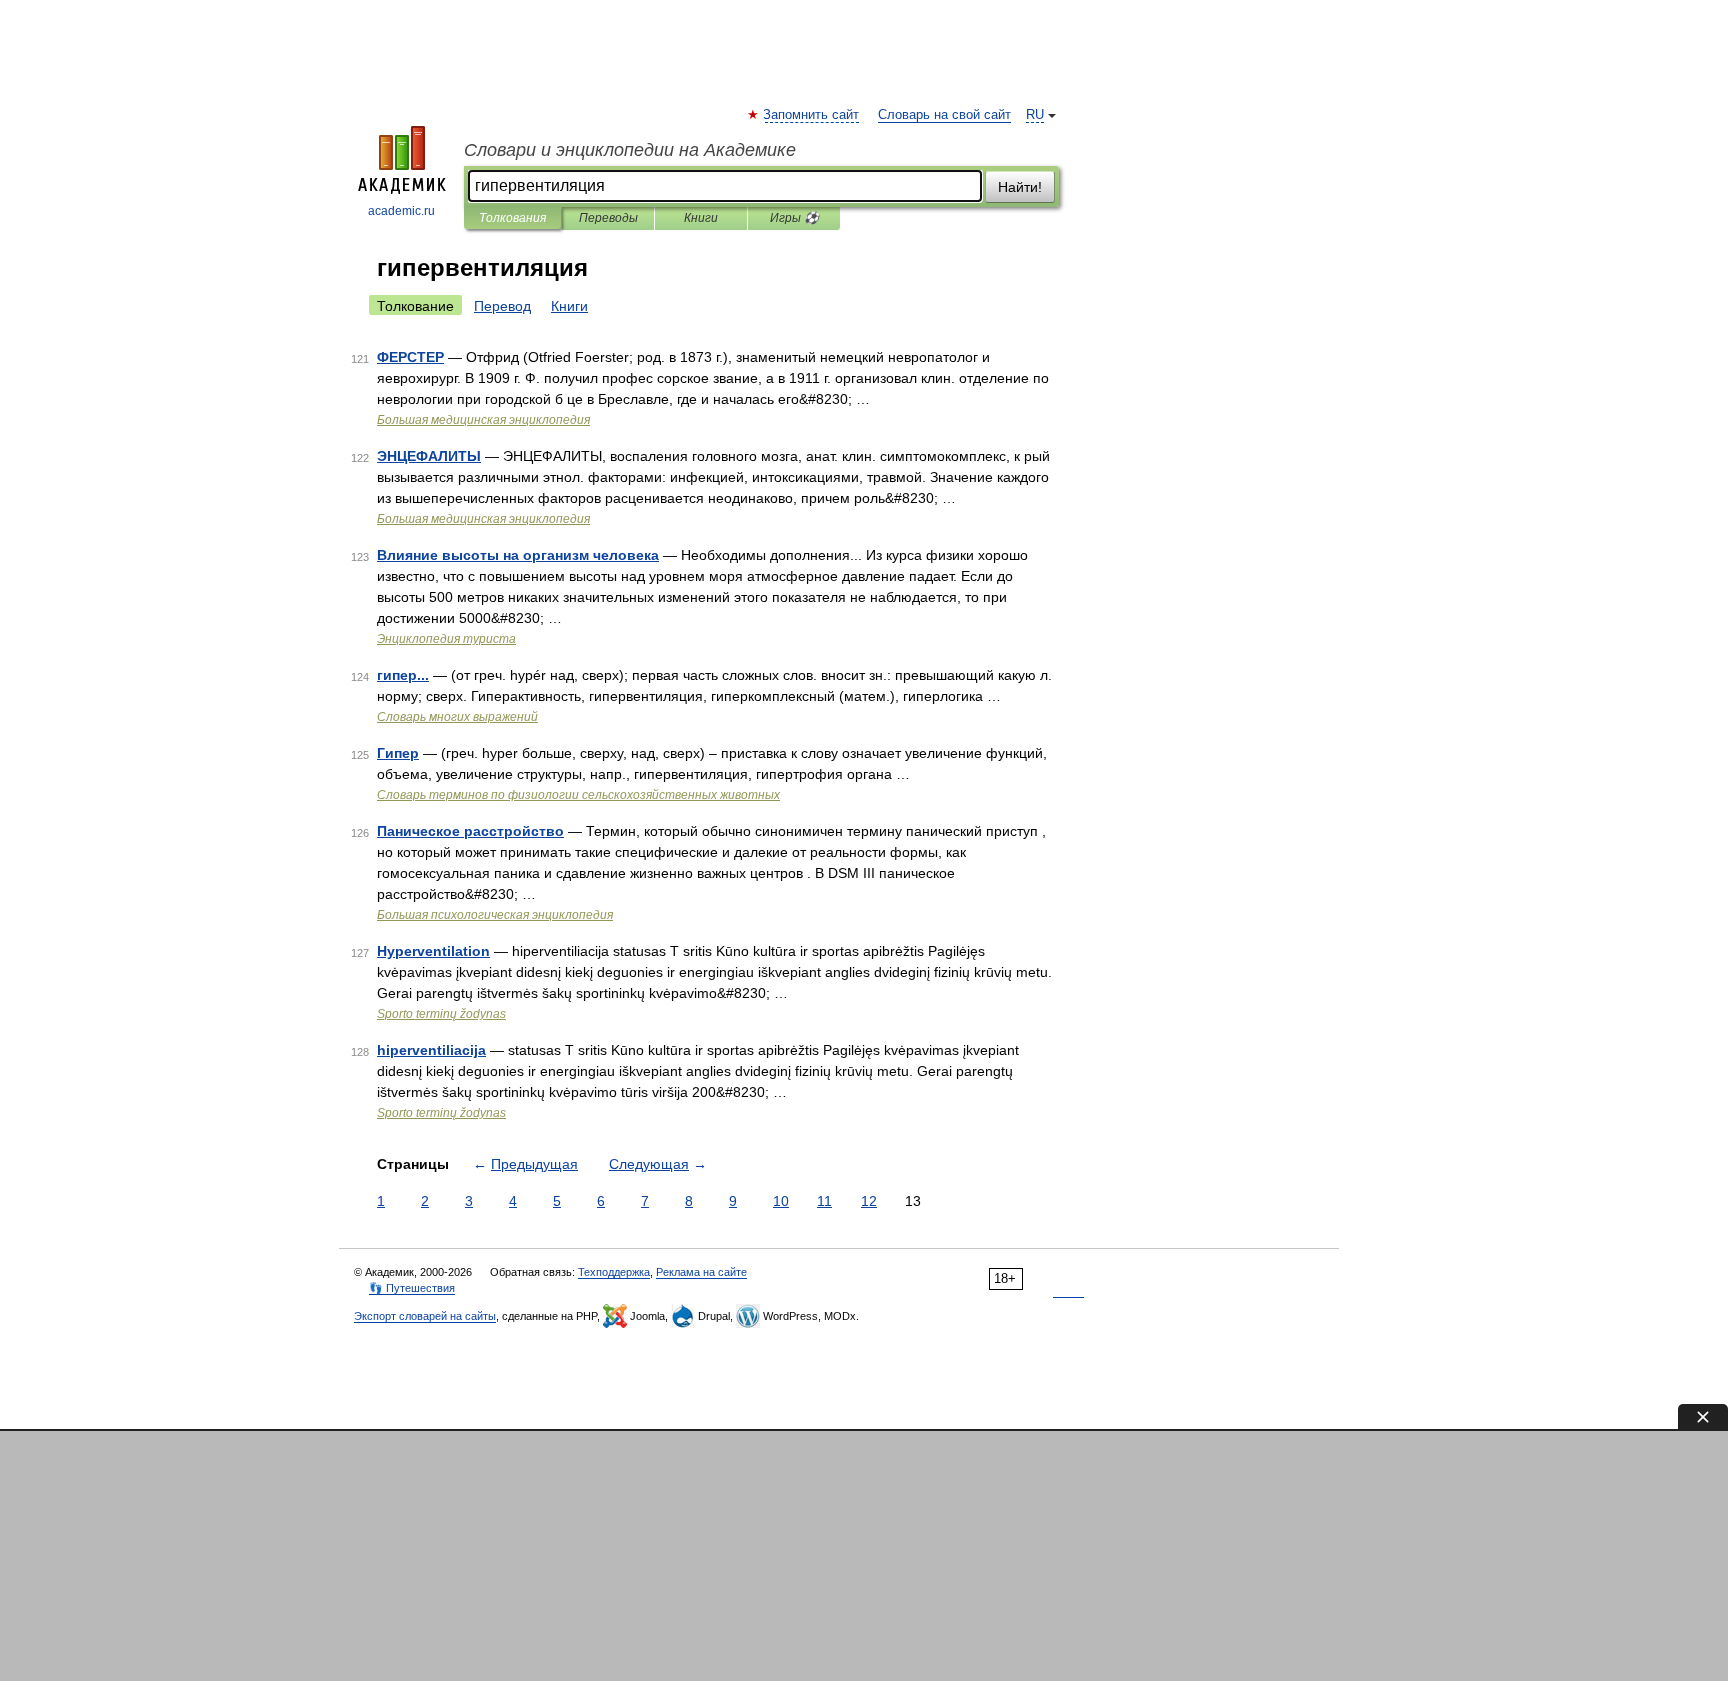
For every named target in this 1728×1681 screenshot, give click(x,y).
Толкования (512, 218)
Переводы (608, 218)
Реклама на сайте (701, 1272)
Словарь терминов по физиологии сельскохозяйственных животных (578, 795)
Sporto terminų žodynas (441, 1014)
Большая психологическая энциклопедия (495, 915)
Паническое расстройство (470, 831)
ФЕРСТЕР (410, 357)
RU (1035, 115)
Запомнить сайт (812, 115)
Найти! (1020, 187)
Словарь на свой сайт (944, 115)
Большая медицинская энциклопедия (483, 420)
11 (824, 1201)
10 (781, 1201)
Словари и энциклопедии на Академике (630, 150)
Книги (701, 218)
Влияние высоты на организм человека (518, 555)
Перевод (502, 306)
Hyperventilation (433, 951)
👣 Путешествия (412, 1288)
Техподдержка (614, 1272)
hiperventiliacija (431, 1050)
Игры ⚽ (794, 218)
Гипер (398, 753)
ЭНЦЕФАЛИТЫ (429, 456)
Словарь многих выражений (457, 717)
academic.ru (401, 211)
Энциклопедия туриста (446, 639)
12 (869, 1201)
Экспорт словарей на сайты (425, 1316)
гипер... (403, 675)
